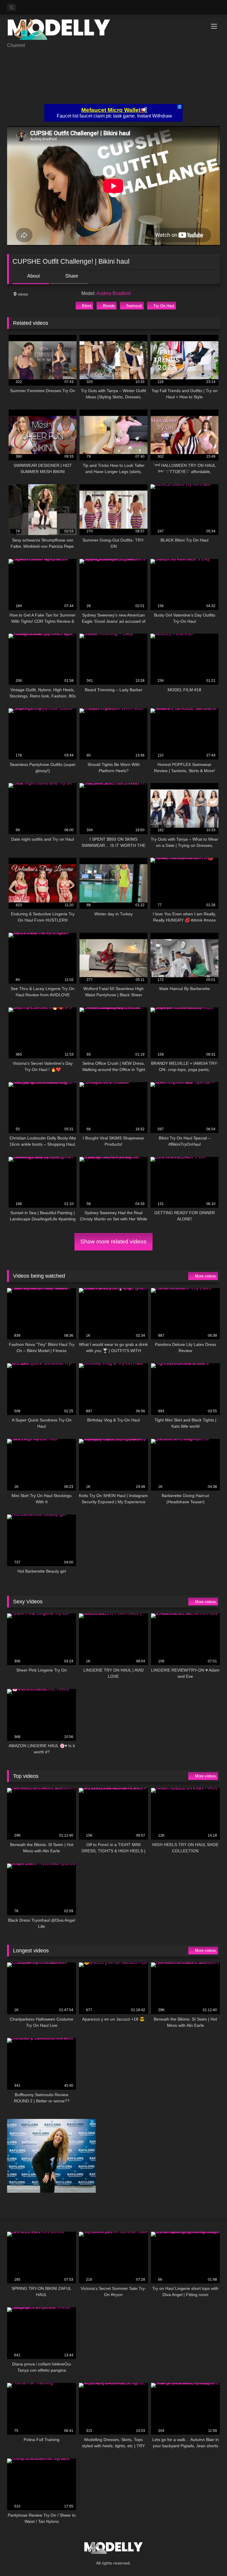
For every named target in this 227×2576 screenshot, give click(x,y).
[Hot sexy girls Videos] (113, 31)
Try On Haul (164, 306)
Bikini (87, 306)
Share (71, 276)
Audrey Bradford (113, 293)
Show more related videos (113, 1241)
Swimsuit (134, 306)
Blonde (109, 306)
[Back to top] (209, 2558)
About (33, 276)
